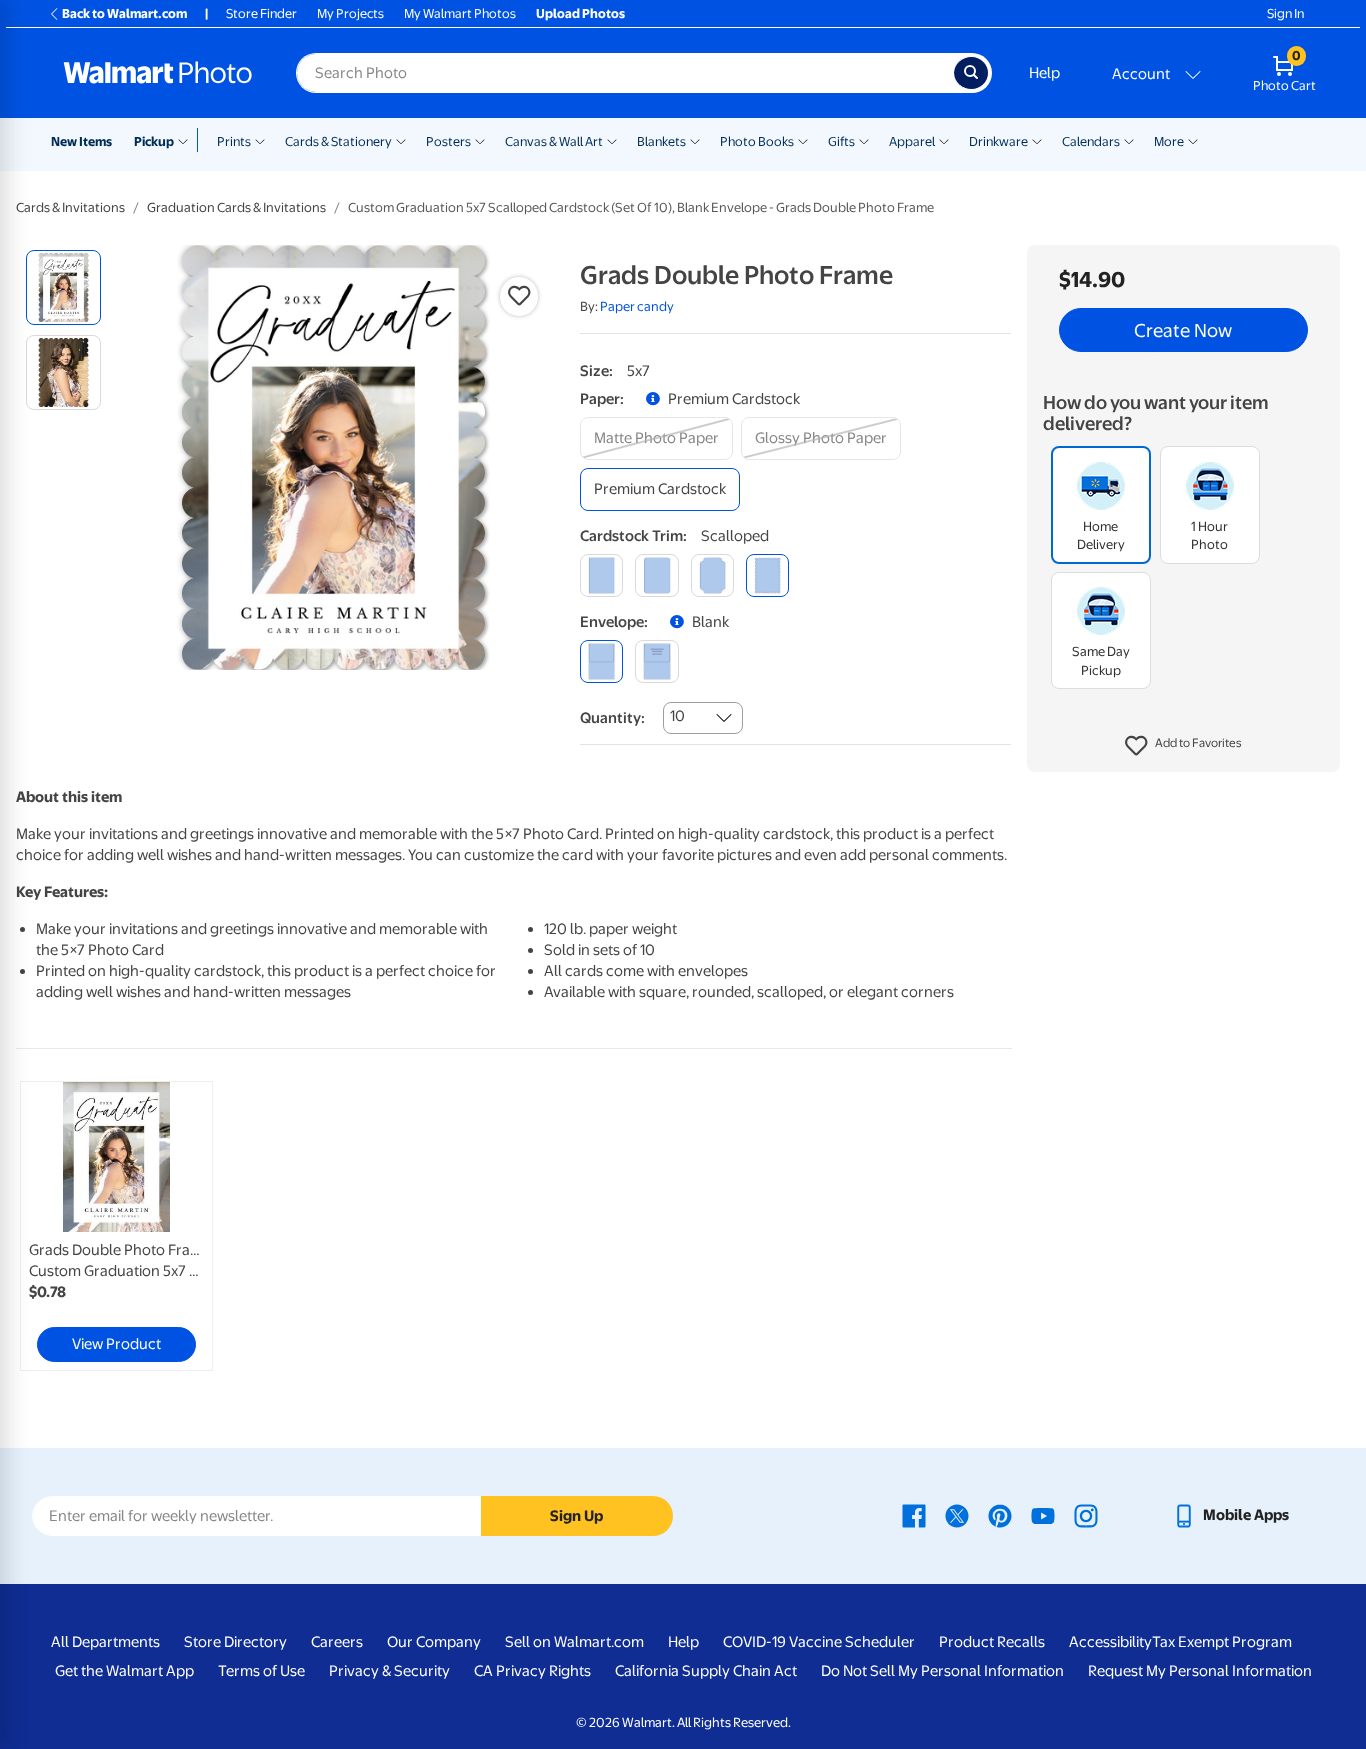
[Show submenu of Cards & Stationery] (401, 140)
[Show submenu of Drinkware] (1037, 140)
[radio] (63, 287)
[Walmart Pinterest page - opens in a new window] (1000, 1515)
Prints (234, 141)
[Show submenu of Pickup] (187, 140)
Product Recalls (992, 1642)
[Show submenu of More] (1193, 140)
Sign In (1285, 13)
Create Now (1183, 330)
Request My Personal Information (1200, 1671)
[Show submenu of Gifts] (864, 140)
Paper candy (637, 306)
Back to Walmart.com (124, 13)
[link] (116, 1226)
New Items (81, 141)
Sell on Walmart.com (574, 1642)
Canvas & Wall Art (554, 141)
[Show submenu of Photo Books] (803, 140)
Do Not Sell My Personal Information (942, 1671)
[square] (601, 575)
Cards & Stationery (338, 141)
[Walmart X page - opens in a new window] (957, 1515)
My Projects (350, 13)
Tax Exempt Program (1222, 1642)
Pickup (154, 141)
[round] (656, 575)
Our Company (434, 1642)
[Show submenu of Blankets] (695, 140)
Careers (337, 1642)
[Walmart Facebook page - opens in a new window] (914, 1515)
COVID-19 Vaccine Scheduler (819, 1642)
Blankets (661, 141)
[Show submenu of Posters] (480, 140)
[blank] (601, 661)
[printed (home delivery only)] (656, 661)
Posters (448, 141)
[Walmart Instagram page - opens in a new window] (1086, 1515)
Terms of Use (261, 1671)
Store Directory (235, 1642)
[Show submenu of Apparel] (944, 140)
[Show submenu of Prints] (260, 140)
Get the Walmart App (124, 1671)
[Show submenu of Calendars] (1129, 140)
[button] (1183, 746)
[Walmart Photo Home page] (158, 73)
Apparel (912, 141)
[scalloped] (767, 575)
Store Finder (261, 13)
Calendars (1091, 141)
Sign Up (576, 1516)
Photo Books (757, 141)
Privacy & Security (389, 1671)
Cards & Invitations (70, 207)
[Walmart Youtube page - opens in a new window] (1043, 1515)
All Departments (105, 1642)
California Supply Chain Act (706, 1671)
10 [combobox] (677, 716)
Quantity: (612, 718)
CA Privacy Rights (532, 1671)
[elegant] (712, 575)
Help (1044, 73)
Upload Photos (580, 13)
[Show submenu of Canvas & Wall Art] (612, 140)
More (1169, 141)
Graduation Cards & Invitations (236, 207)
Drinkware (998, 141)
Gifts (841, 141)
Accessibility (1110, 1642)
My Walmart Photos (460, 13)
